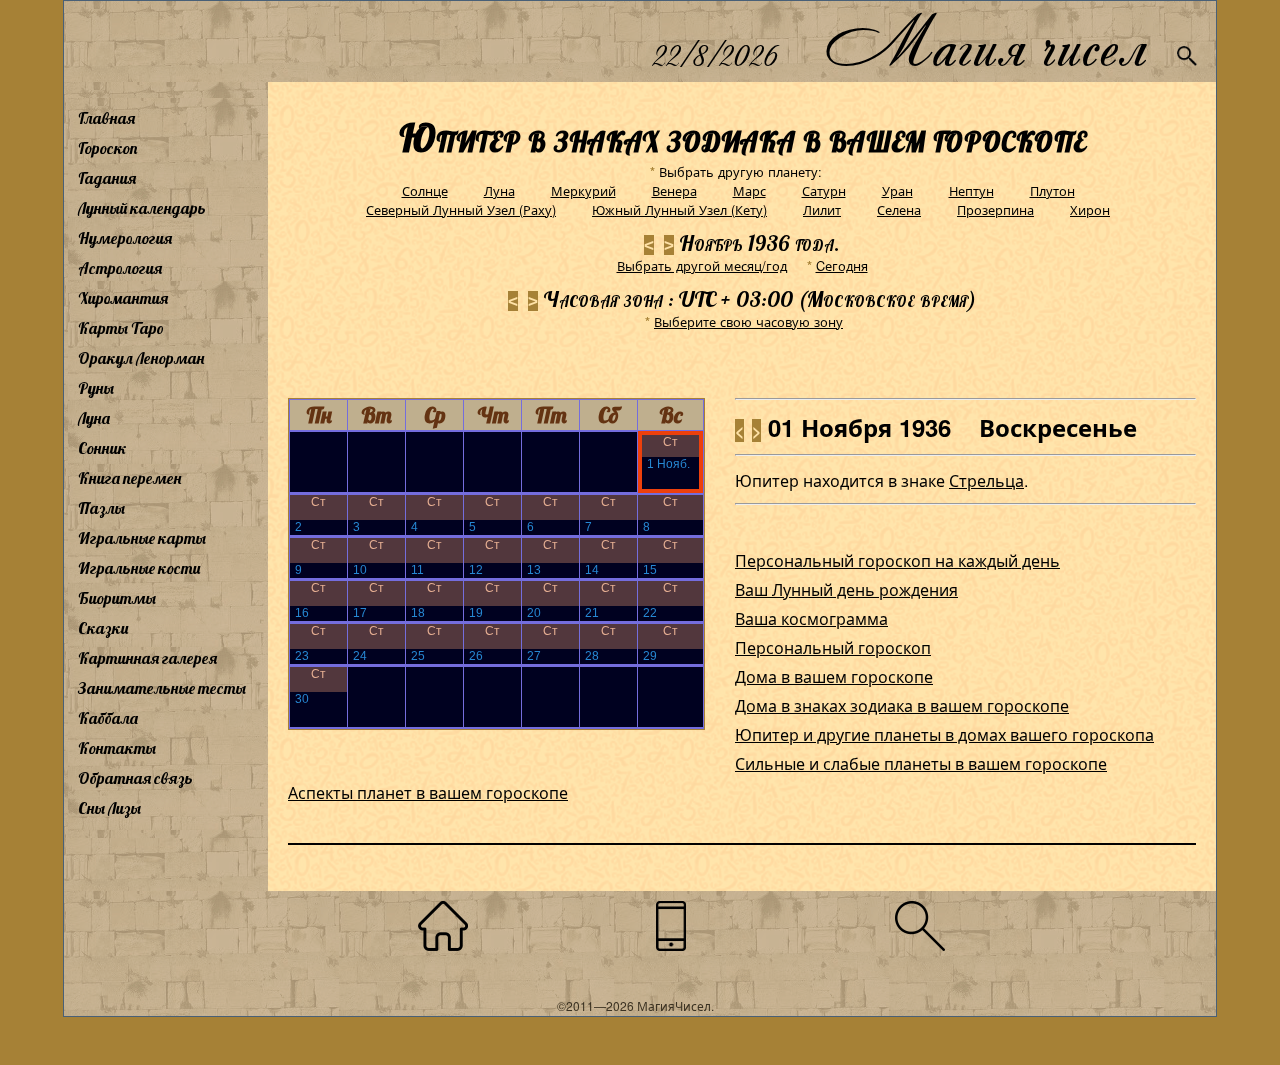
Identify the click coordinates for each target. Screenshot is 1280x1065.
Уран (897, 190)
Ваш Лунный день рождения (846, 589)
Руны (96, 388)
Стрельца (986, 480)
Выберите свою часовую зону (748, 321)
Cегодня (842, 265)
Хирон (1090, 209)
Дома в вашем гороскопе (834, 676)
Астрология (120, 268)
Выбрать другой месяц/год (702, 265)
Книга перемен (129, 478)
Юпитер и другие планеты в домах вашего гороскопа (944, 734)
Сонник (102, 448)
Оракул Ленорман (141, 358)
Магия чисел (985, 41)
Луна (94, 418)
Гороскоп (108, 148)
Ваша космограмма (811, 618)
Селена (899, 209)
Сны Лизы (109, 808)
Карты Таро (121, 328)
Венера (674, 190)
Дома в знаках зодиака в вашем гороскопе (902, 705)
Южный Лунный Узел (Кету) (679, 209)
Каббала (108, 718)
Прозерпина (995, 209)
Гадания (107, 178)
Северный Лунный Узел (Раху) (461, 209)
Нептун (971, 190)
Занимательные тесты (162, 688)
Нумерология (125, 238)
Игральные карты (142, 538)
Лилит (822, 209)
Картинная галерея (147, 658)
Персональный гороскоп (833, 647)
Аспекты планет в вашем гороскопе (428, 792)
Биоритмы (117, 598)
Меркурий (583, 190)
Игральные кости (139, 568)
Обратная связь (135, 778)
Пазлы (101, 508)
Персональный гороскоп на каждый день (897, 560)
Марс (749, 190)
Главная (106, 118)
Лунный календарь (142, 208)
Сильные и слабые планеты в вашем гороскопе (921, 763)
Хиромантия (123, 298)
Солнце (425, 190)
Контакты (117, 748)
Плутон (1052, 190)
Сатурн (824, 190)
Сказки (103, 628)
